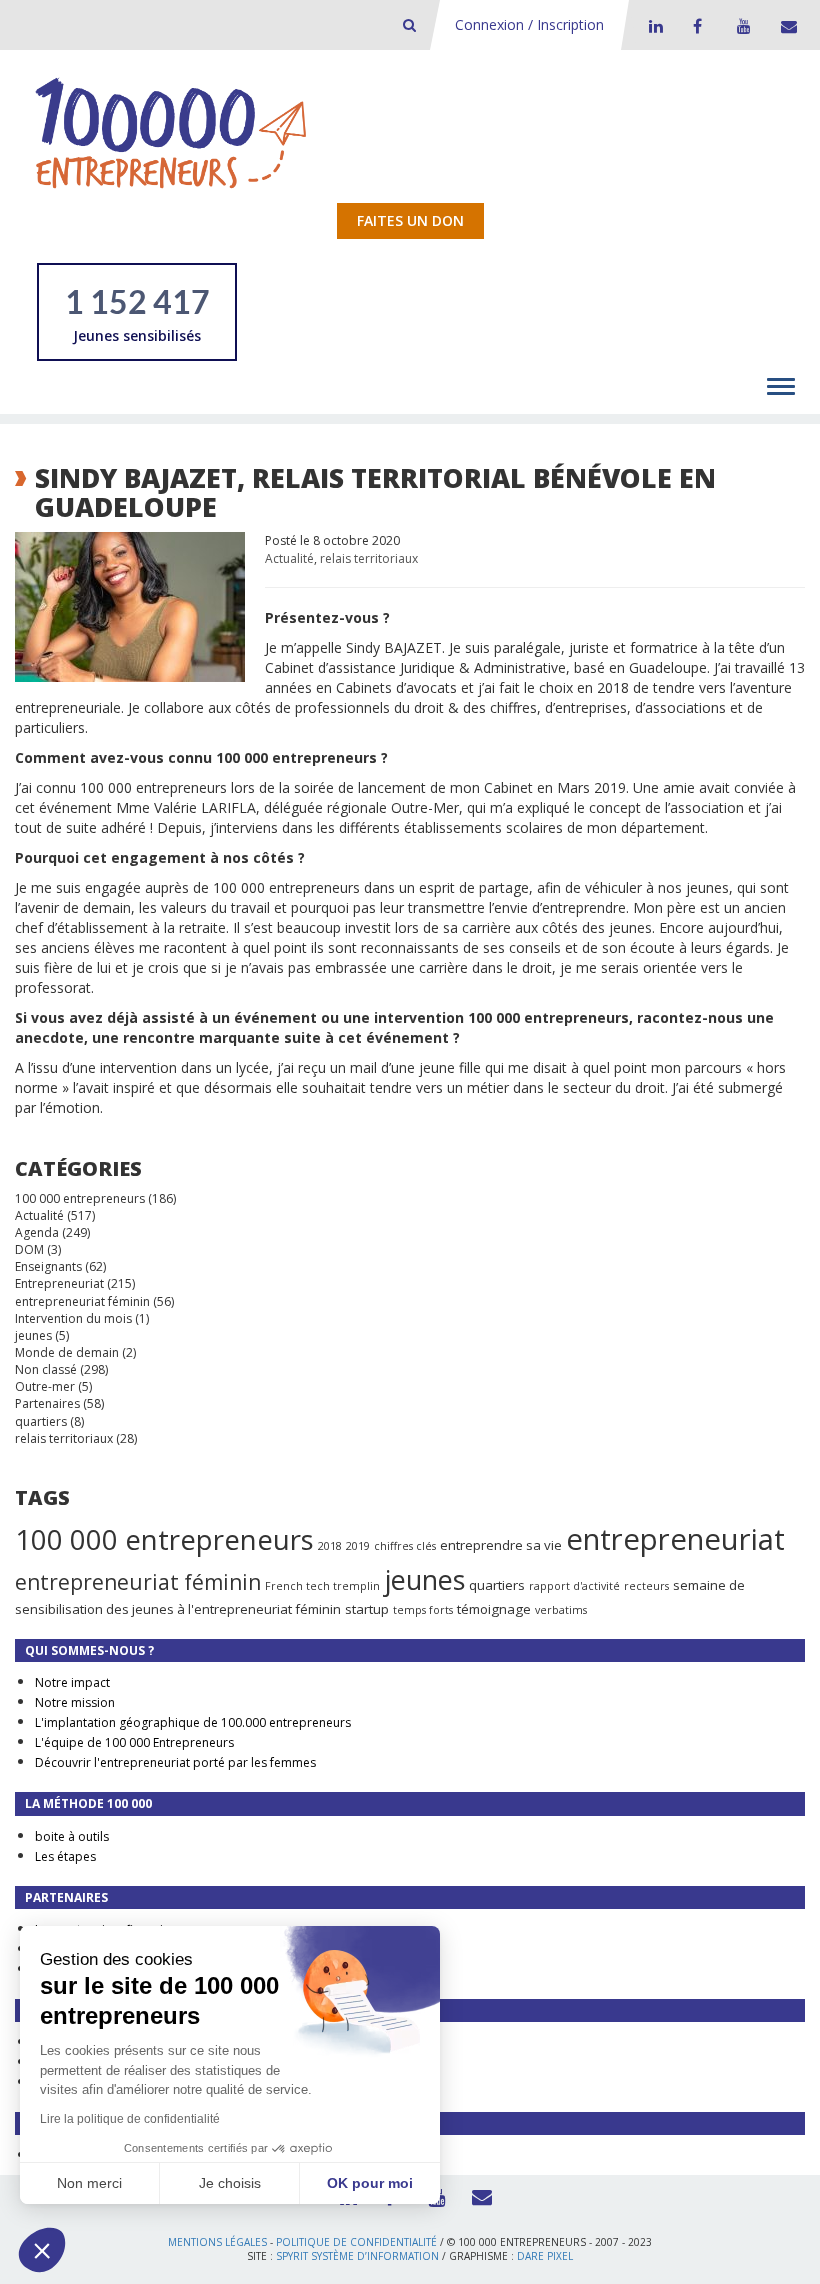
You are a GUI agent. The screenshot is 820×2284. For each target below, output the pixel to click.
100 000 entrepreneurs (80, 1198)
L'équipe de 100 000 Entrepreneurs (134, 1742)
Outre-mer (45, 1386)
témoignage (494, 1609)
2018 (330, 1546)
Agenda (37, 1232)
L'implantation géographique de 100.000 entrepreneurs (193, 1722)
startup (367, 1609)
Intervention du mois (73, 1318)
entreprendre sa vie (501, 1545)
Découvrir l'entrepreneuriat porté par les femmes (175, 1762)
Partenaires (47, 1403)
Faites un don (410, 220)
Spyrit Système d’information (357, 2256)
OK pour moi (370, 2183)
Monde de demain (67, 1352)
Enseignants (48, 1266)
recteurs (646, 1586)
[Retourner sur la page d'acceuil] (171, 132)
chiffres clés (405, 1546)
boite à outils (72, 1836)
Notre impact (72, 1682)
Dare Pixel (545, 2256)
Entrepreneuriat (59, 1283)
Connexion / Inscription (529, 24)
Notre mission (75, 1702)
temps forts (423, 1610)
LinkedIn (653, 26)
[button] (42, 2250)
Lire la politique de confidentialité (130, 2119)
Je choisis (230, 2183)
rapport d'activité (574, 1586)
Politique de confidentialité (356, 2242)
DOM (29, 1249)
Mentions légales (217, 2242)
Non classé (46, 1369)
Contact (785, 26)
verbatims (561, 1610)
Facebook (697, 26)
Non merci (89, 2183)
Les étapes (65, 1856)
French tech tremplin (322, 1586)
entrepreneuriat (675, 1539)
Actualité (289, 558)
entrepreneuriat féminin (82, 1301)
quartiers (41, 1421)
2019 (358, 1546)
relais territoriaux (369, 558)
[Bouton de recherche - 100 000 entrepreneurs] (409, 24)
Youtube (741, 26)
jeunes (33, 1335)
